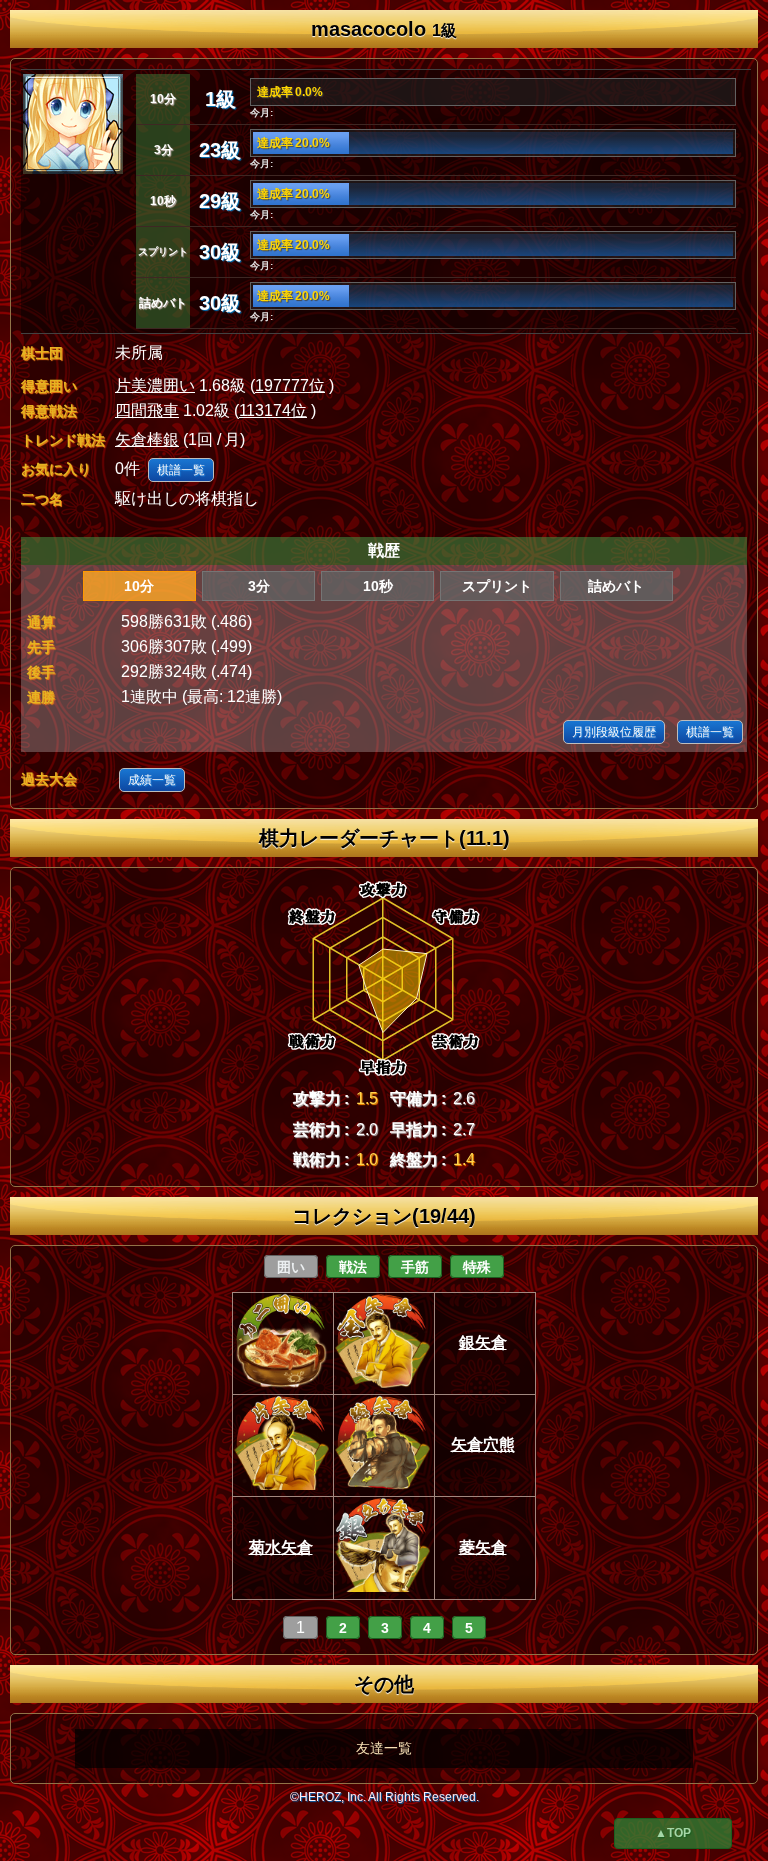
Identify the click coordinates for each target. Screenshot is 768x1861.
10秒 (378, 586)
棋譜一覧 (181, 470)
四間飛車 (147, 410)
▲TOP (673, 1833)
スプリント (497, 586)
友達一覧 (384, 1748)
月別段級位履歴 (614, 732)
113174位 (273, 410)
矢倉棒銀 (147, 439)
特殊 (477, 1267)
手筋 (415, 1267)
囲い (291, 1267)
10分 (139, 586)
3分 (259, 586)
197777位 (290, 385)
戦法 (353, 1267)
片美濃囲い (155, 385)
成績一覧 (152, 780)
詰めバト (616, 586)
